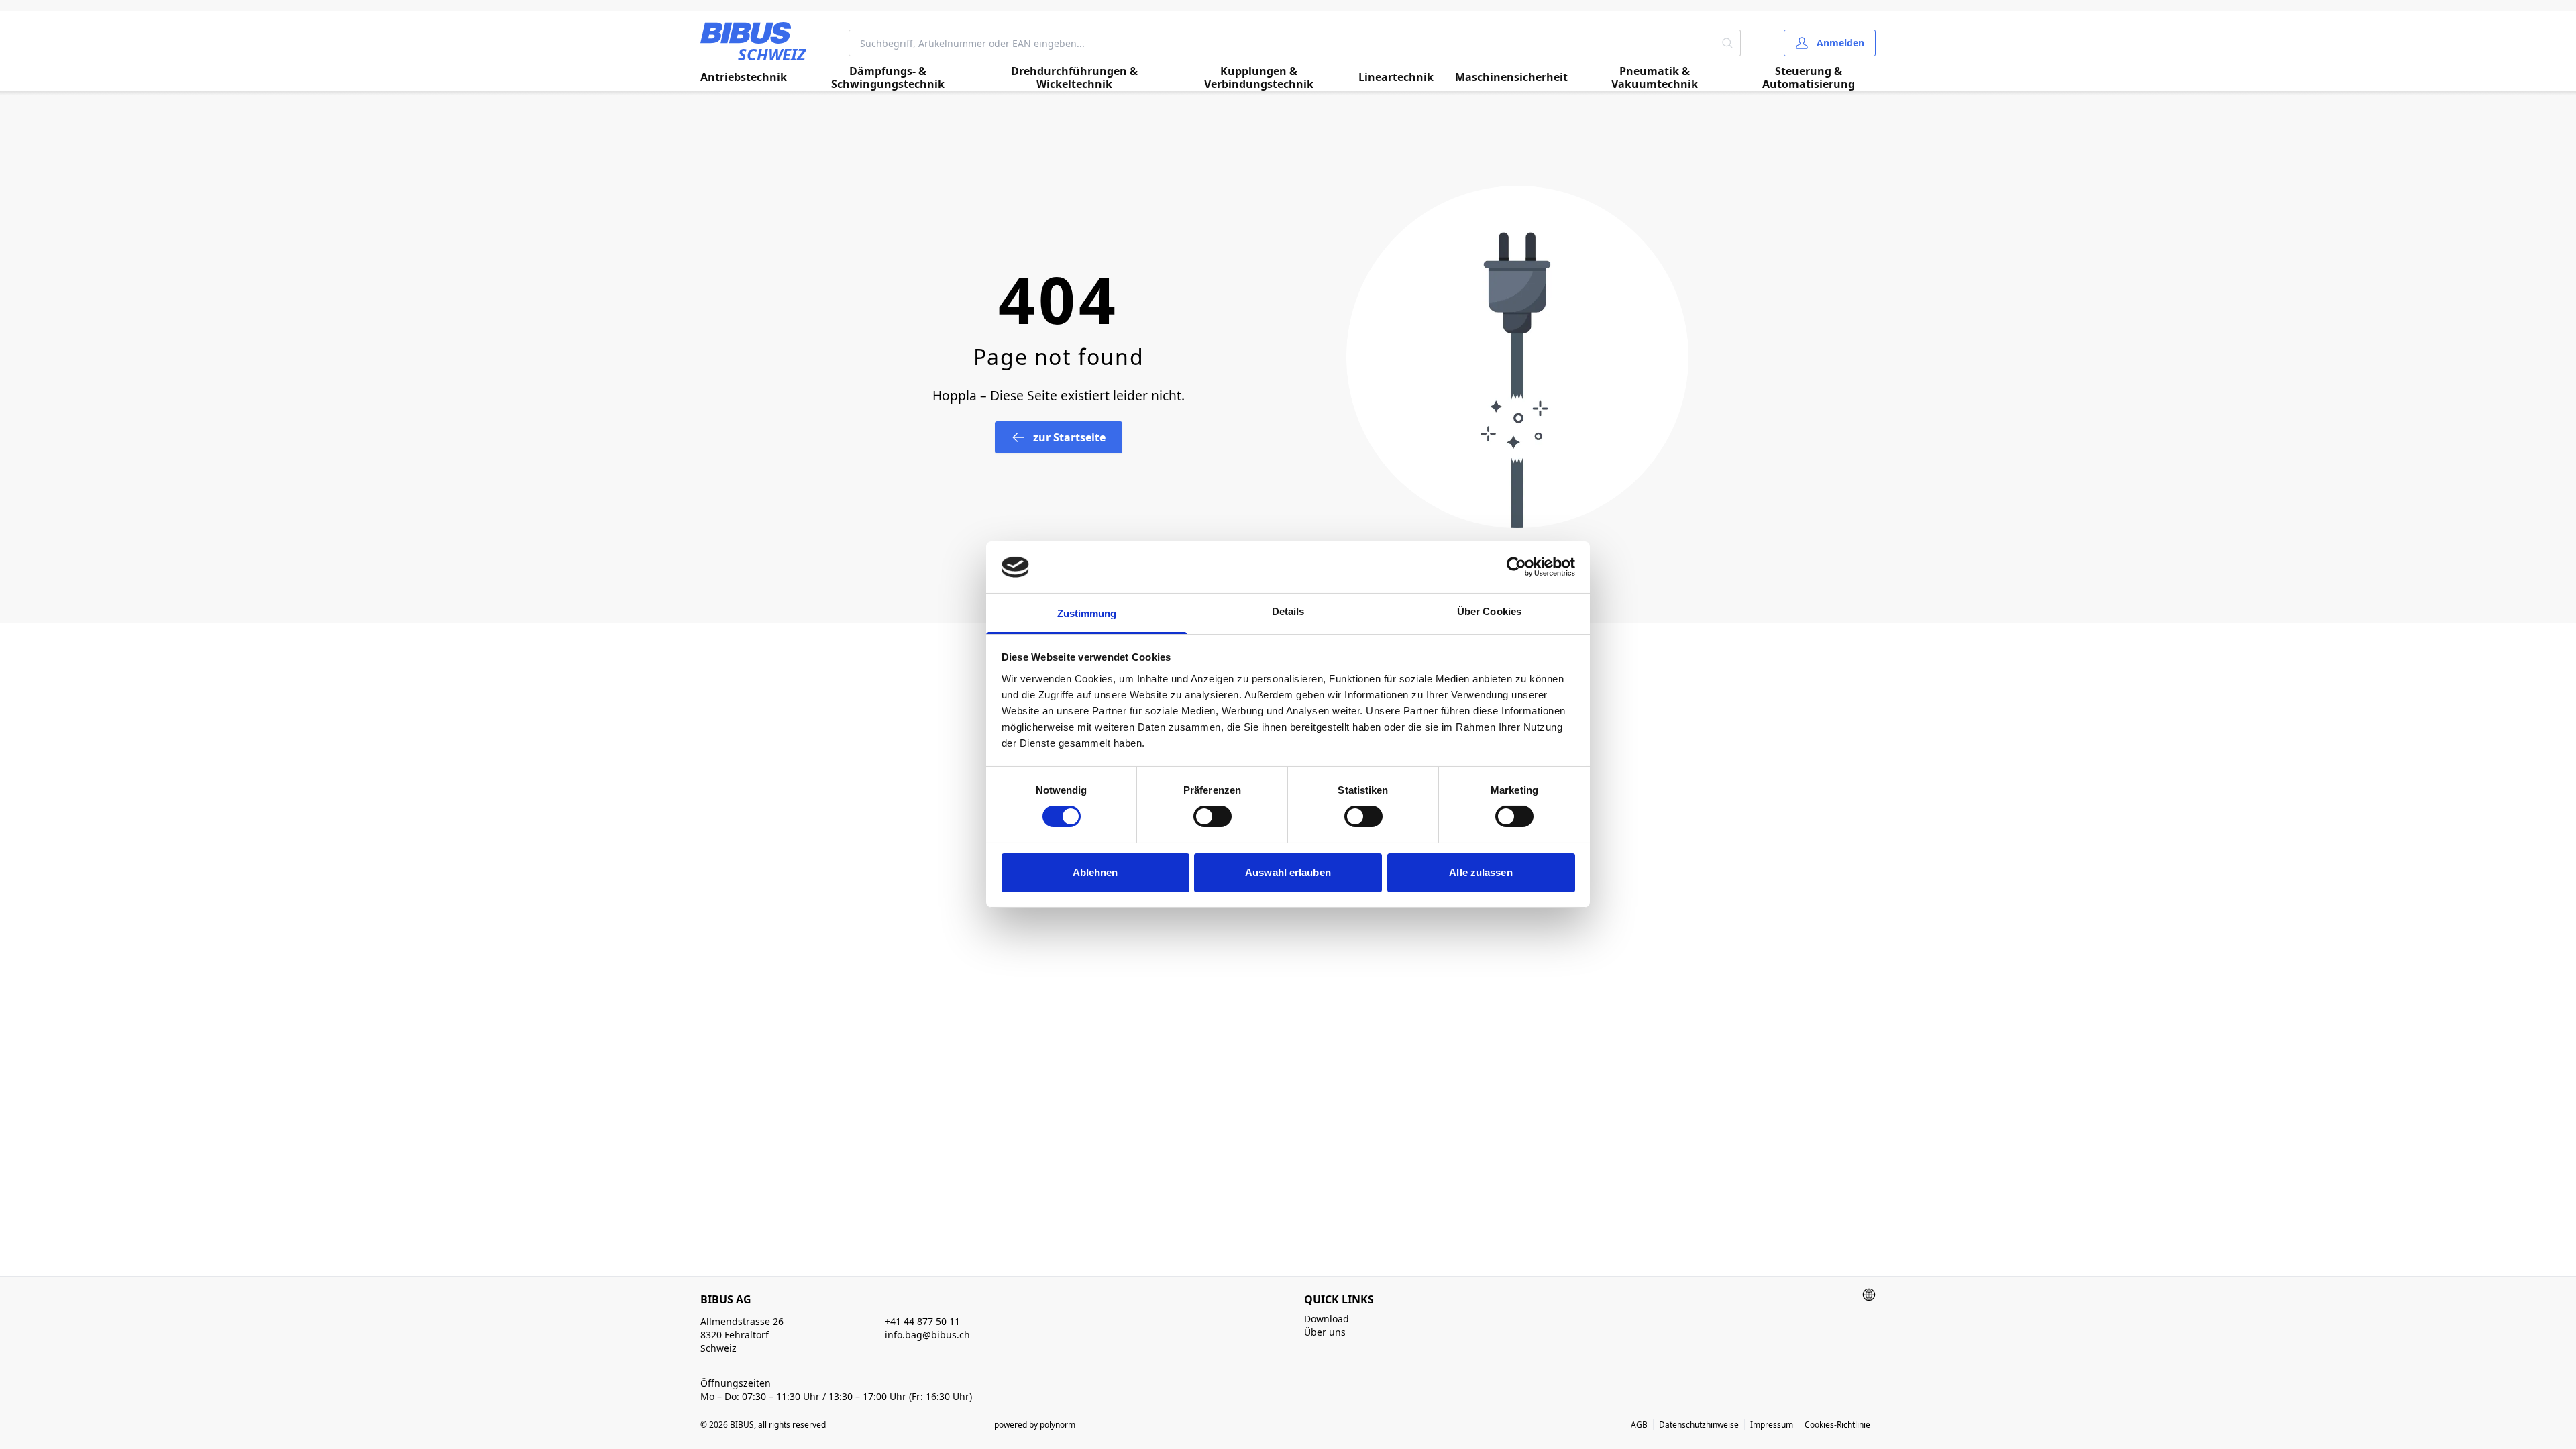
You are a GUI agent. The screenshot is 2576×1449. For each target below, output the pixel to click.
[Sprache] (1869, 1295)
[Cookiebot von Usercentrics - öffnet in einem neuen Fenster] (1516, 567)
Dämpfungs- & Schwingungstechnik (888, 78)
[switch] (1213, 816)
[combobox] (1282, 43)
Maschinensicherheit (1511, 77)
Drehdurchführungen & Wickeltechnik (1074, 78)
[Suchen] (1728, 43)
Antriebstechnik (744, 77)
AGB (1639, 1425)
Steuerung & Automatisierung (1809, 78)
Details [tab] (1288, 611)
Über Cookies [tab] (1489, 611)
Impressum (1772, 1425)
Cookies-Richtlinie (1837, 1425)
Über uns (1325, 1332)
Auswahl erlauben (1288, 872)
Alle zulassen (1481, 872)
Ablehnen (1095, 872)
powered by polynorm (1035, 1425)
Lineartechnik (1396, 77)
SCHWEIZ (772, 54)
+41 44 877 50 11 (922, 1321)
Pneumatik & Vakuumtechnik (1655, 78)
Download (1327, 1319)
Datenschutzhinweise (1699, 1425)
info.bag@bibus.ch (927, 1335)
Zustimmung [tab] (1087, 613)
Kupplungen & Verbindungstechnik (1259, 78)
